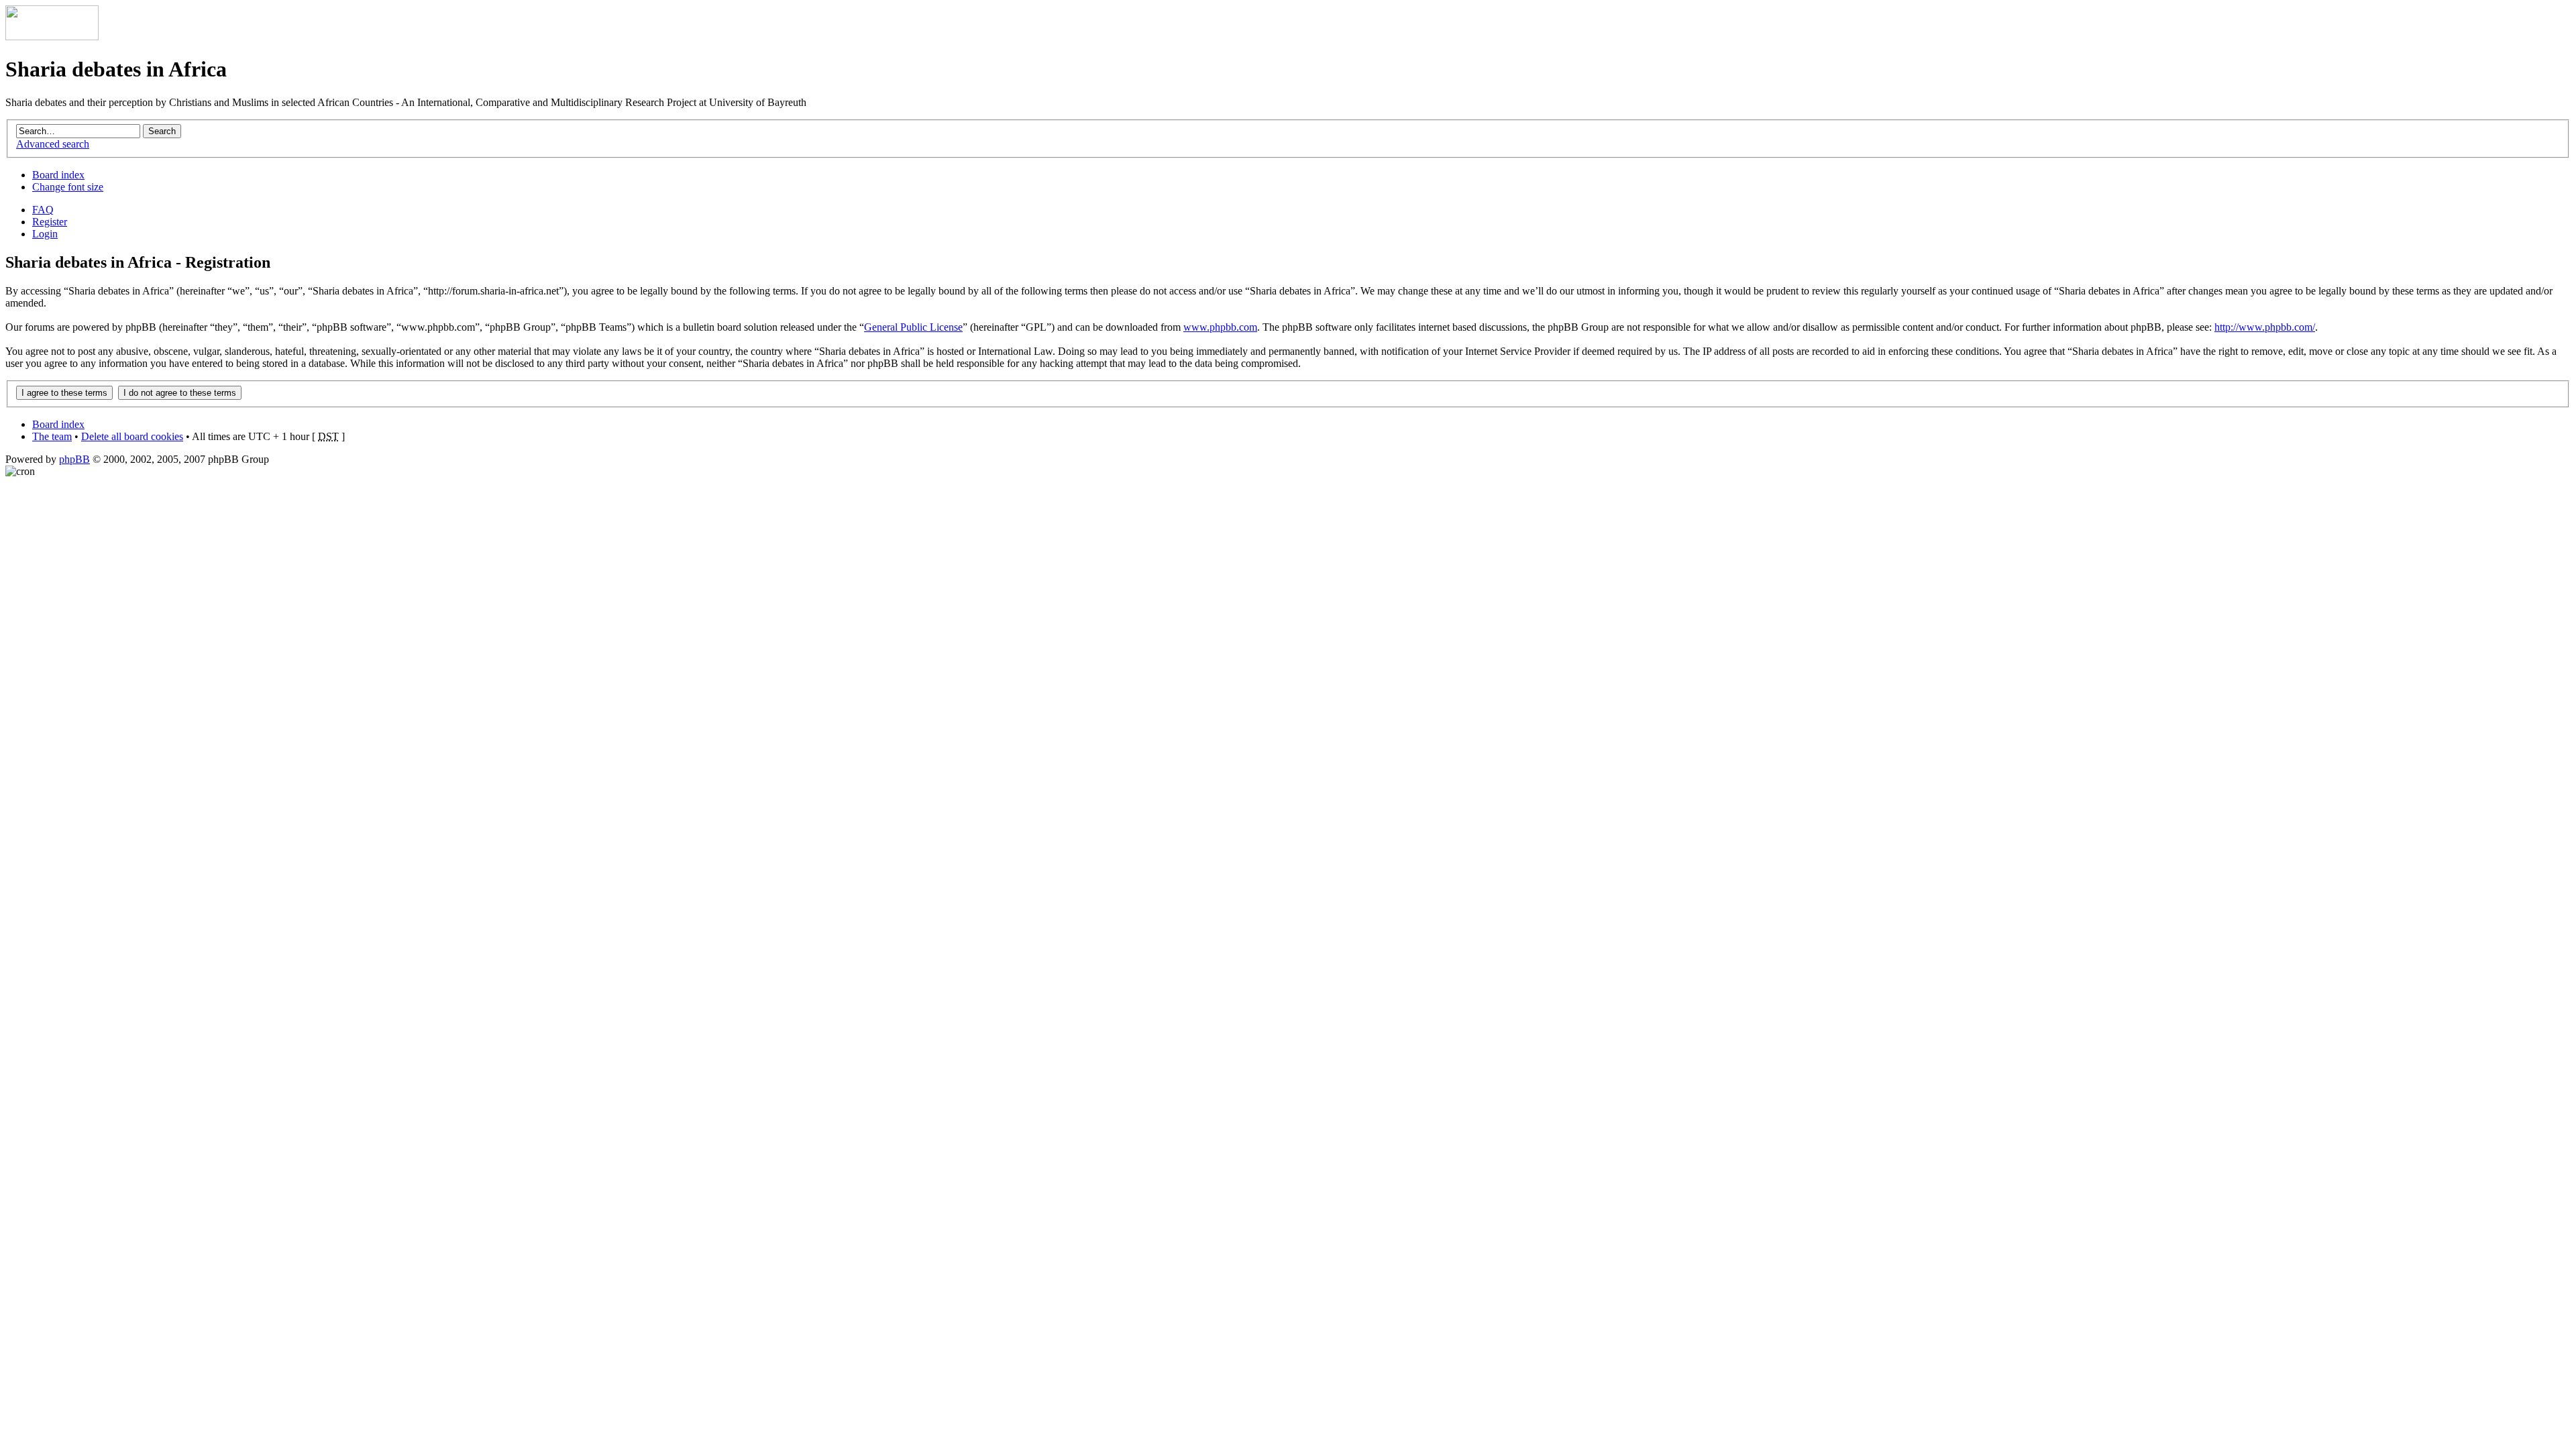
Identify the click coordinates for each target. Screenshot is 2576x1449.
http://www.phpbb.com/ (2265, 327)
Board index (58, 175)
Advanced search (53, 144)
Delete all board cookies (132, 436)
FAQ (43, 210)
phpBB (74, 459)
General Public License (913, 327)
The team (52, 436)
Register (50, 222)
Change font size (68, 187)
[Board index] (52, 37)
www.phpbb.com (1220, 327)
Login (45, 234)
